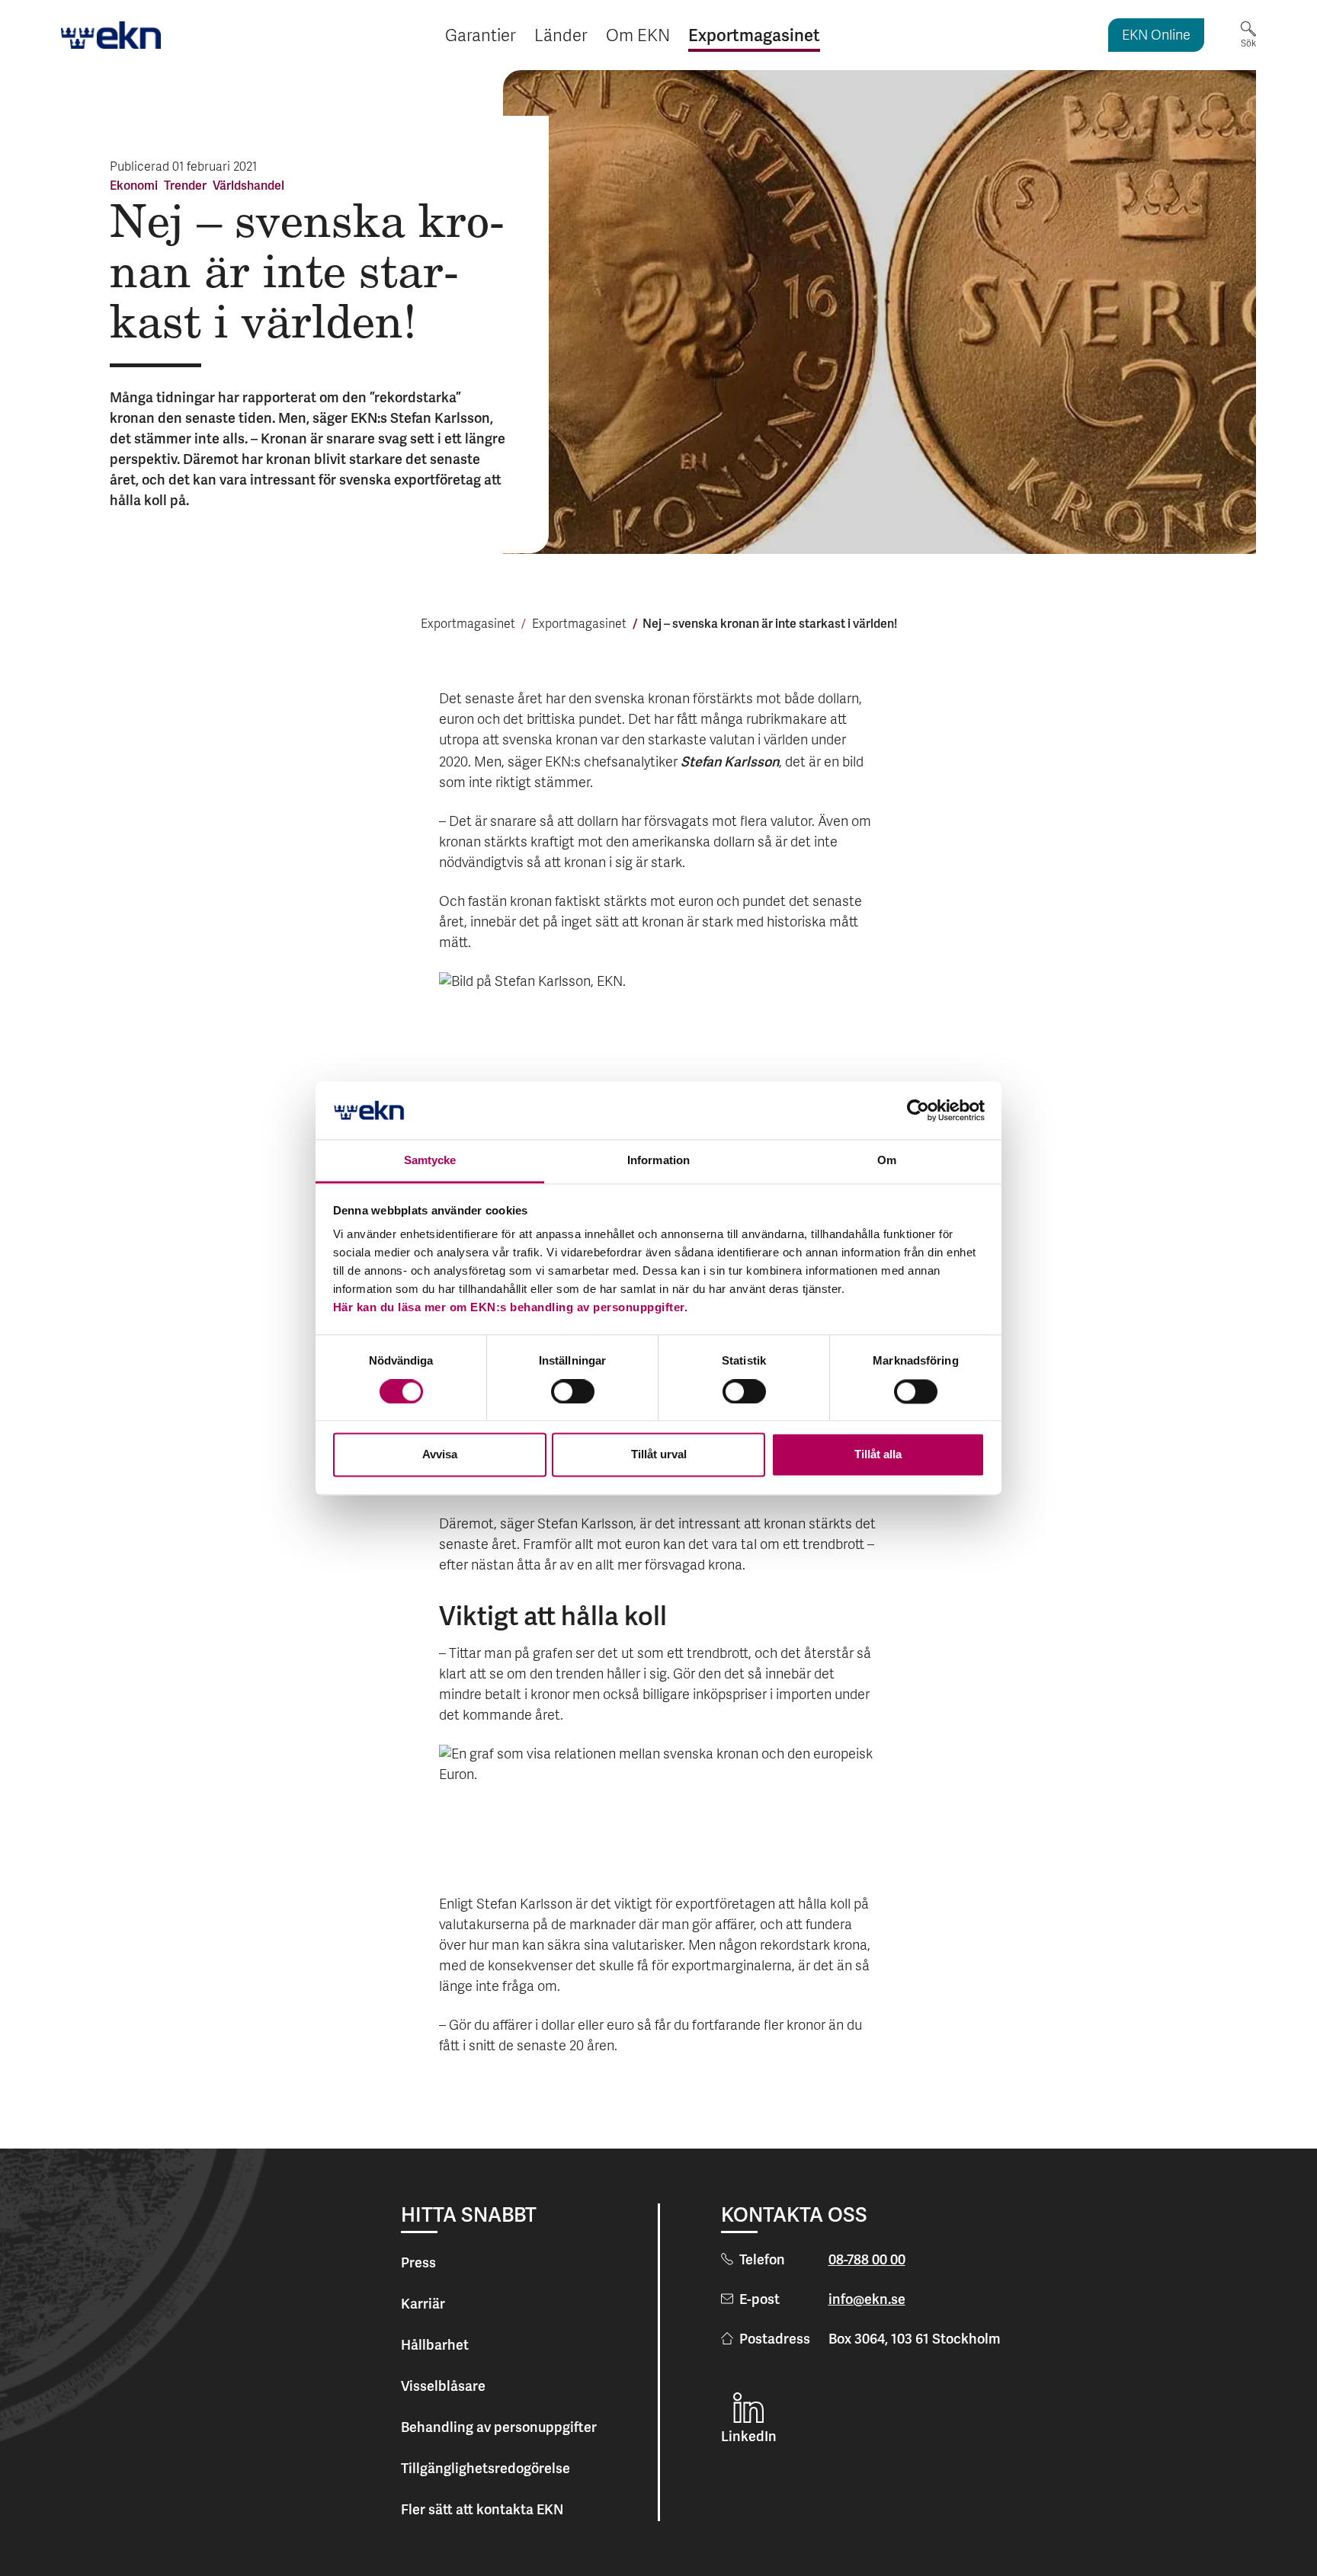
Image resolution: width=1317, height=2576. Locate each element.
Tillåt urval (659, 1455)
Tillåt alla (878, 1455)
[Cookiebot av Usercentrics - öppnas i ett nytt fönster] (918, 1110)
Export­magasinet (579, 625)
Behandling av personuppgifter (499, 2427)
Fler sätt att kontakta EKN (482, 2509)
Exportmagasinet (468, 625)
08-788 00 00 (867, 2259)
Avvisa (440, 1455)
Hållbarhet (435, 2345)
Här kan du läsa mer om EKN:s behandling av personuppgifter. (511, 1308)
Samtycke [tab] (430, 1161)
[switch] (573, 1391)
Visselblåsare (443, 2386)
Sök (1248, 43)
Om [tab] (887, 1161)
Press (418, 2262)
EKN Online (1156, 36)
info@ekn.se (867, 2299)
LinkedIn (749, 2436)
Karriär (423, 2304)
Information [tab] (658, 1161)
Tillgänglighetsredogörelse (485, 2468)
